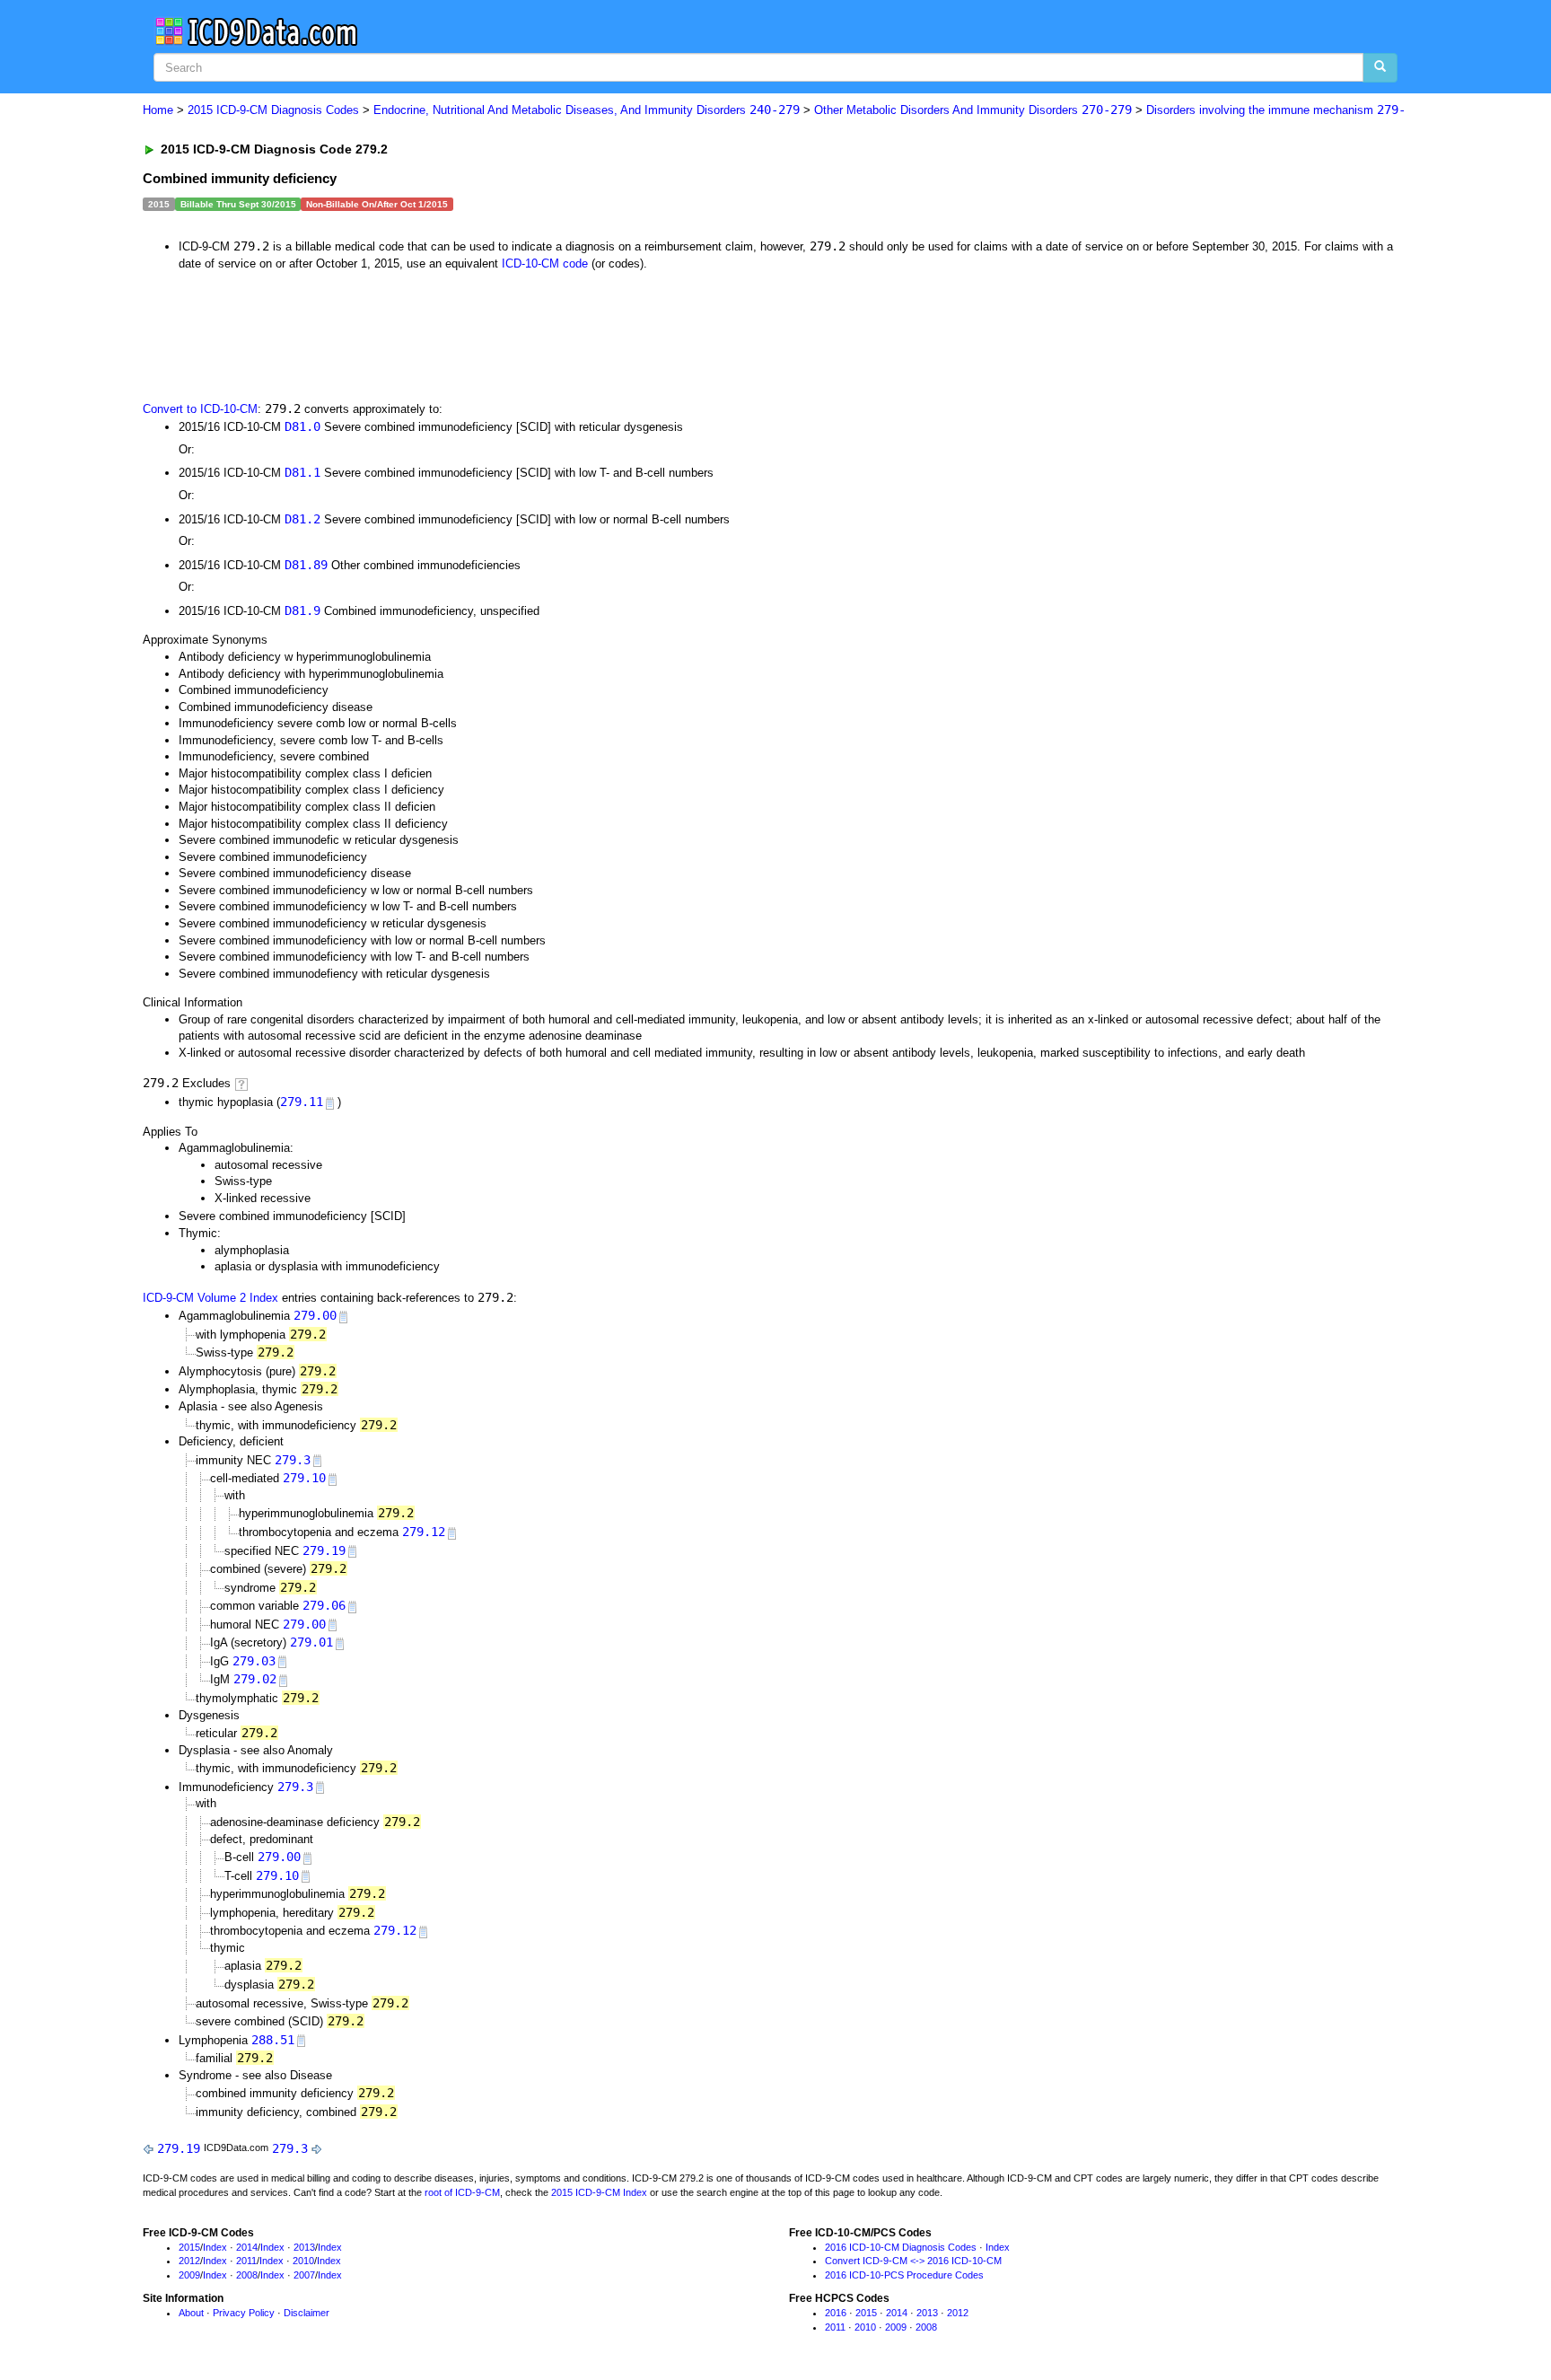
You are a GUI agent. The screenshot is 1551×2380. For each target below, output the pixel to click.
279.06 (324, 1605)
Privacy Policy (244, 2313)
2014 (247, 2247)
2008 (247, 2275)
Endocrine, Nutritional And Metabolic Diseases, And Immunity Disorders (587, 110)
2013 (304, 2247)
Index (215, 2247)
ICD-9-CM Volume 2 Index (210, 1298)
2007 (304, 2275)
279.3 (293, 1460)
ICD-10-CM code (545, 263)
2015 (189, 2247)
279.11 (302, 1102)
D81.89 (306, 565)
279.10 (304, 1478)
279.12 (424, 1532)
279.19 (324, 1550)
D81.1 (302, 472)
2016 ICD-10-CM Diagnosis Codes (901, 2247)
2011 (246, 2261)
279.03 (254, 1661)
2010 (303, 2261)
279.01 (311, 1642)
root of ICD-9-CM (462, 2192)
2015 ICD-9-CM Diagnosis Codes (273, 110)
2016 (836, 2313)
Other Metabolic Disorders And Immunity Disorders (973, 110)
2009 (189, 2275)
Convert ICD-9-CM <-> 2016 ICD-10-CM (913, 2261)
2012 (189, 2261)
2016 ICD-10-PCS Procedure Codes (904, 2275)
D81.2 (302, 519)
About (191, 2313)
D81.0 (302, 426)
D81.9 (302, 610)
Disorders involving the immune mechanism (1276, 110)
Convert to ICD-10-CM (200, 409)
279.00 (315, 1315)
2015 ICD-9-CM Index (599, 2192)
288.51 (273, 2040)
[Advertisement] (463, 334)
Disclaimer (307, 2313)
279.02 (255, 1679)
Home (158, 110)
